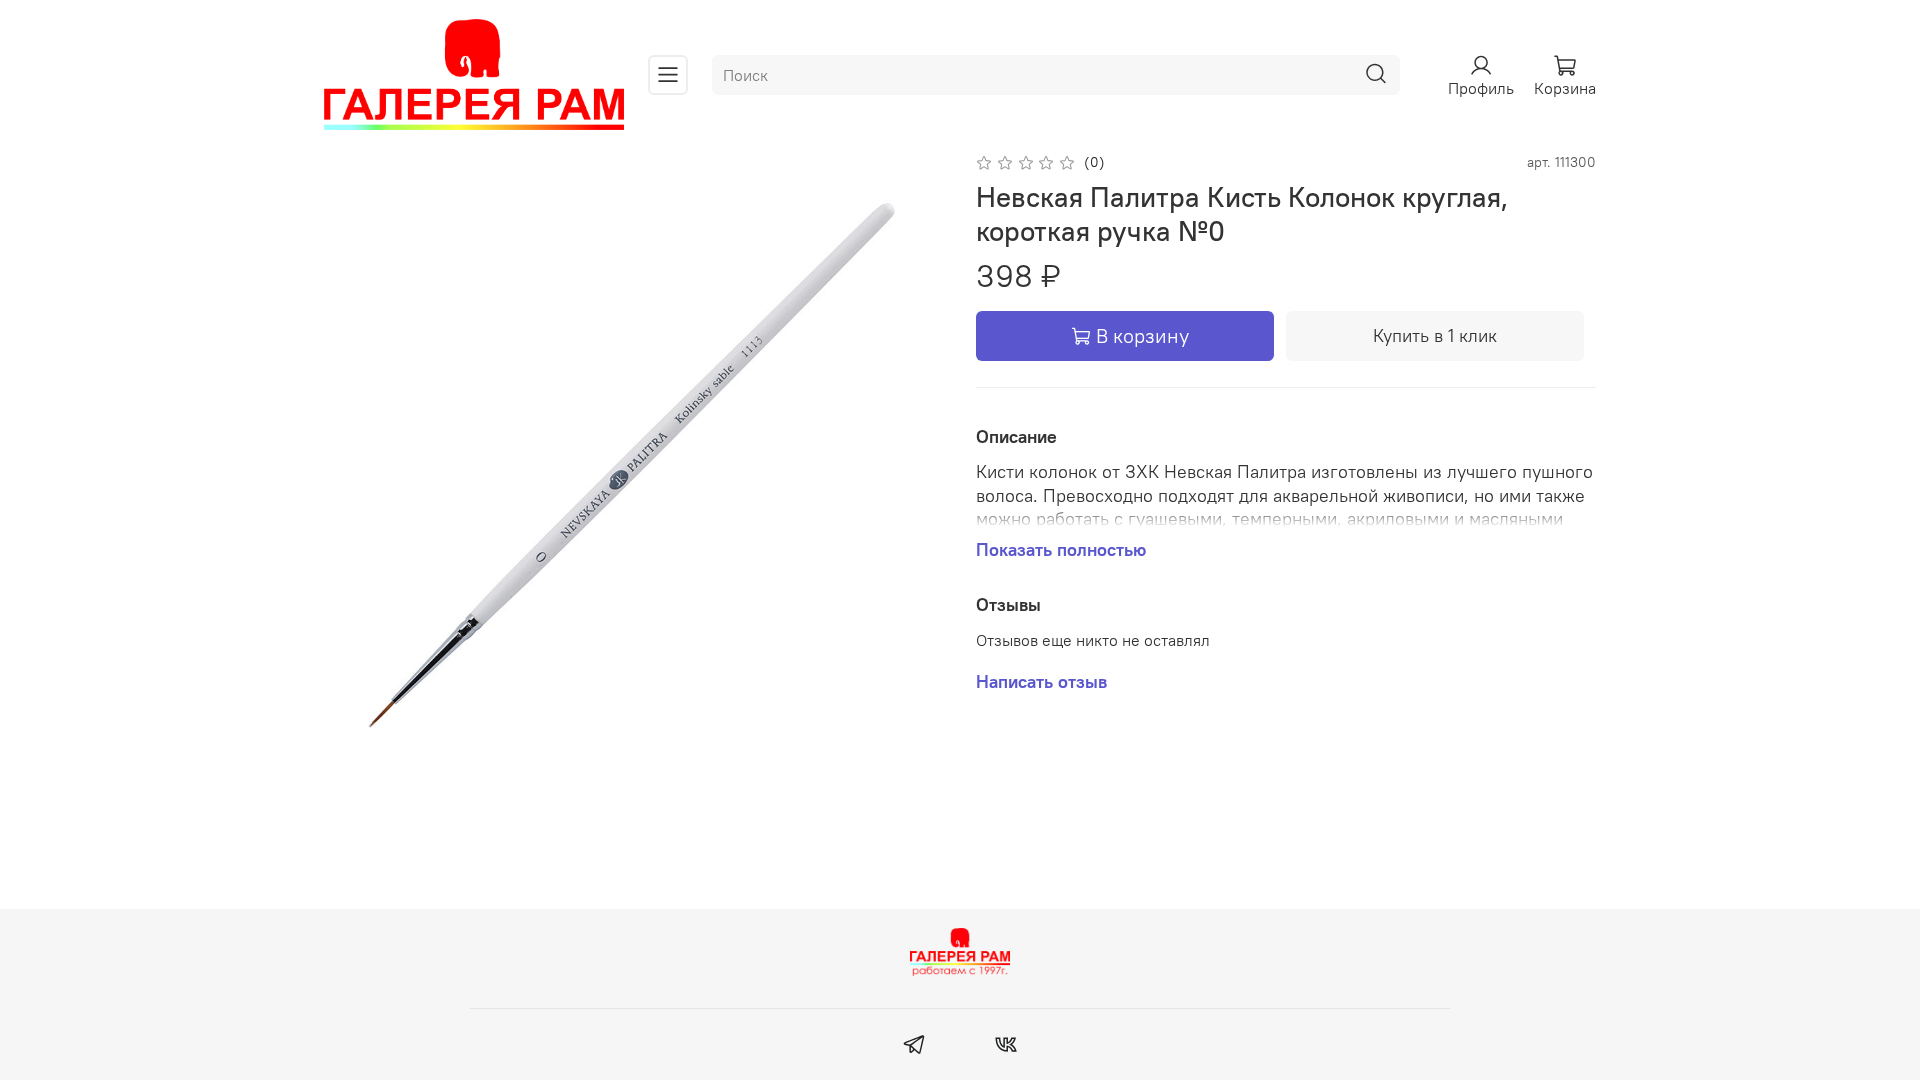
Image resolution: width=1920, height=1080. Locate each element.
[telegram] (914, 1047)
